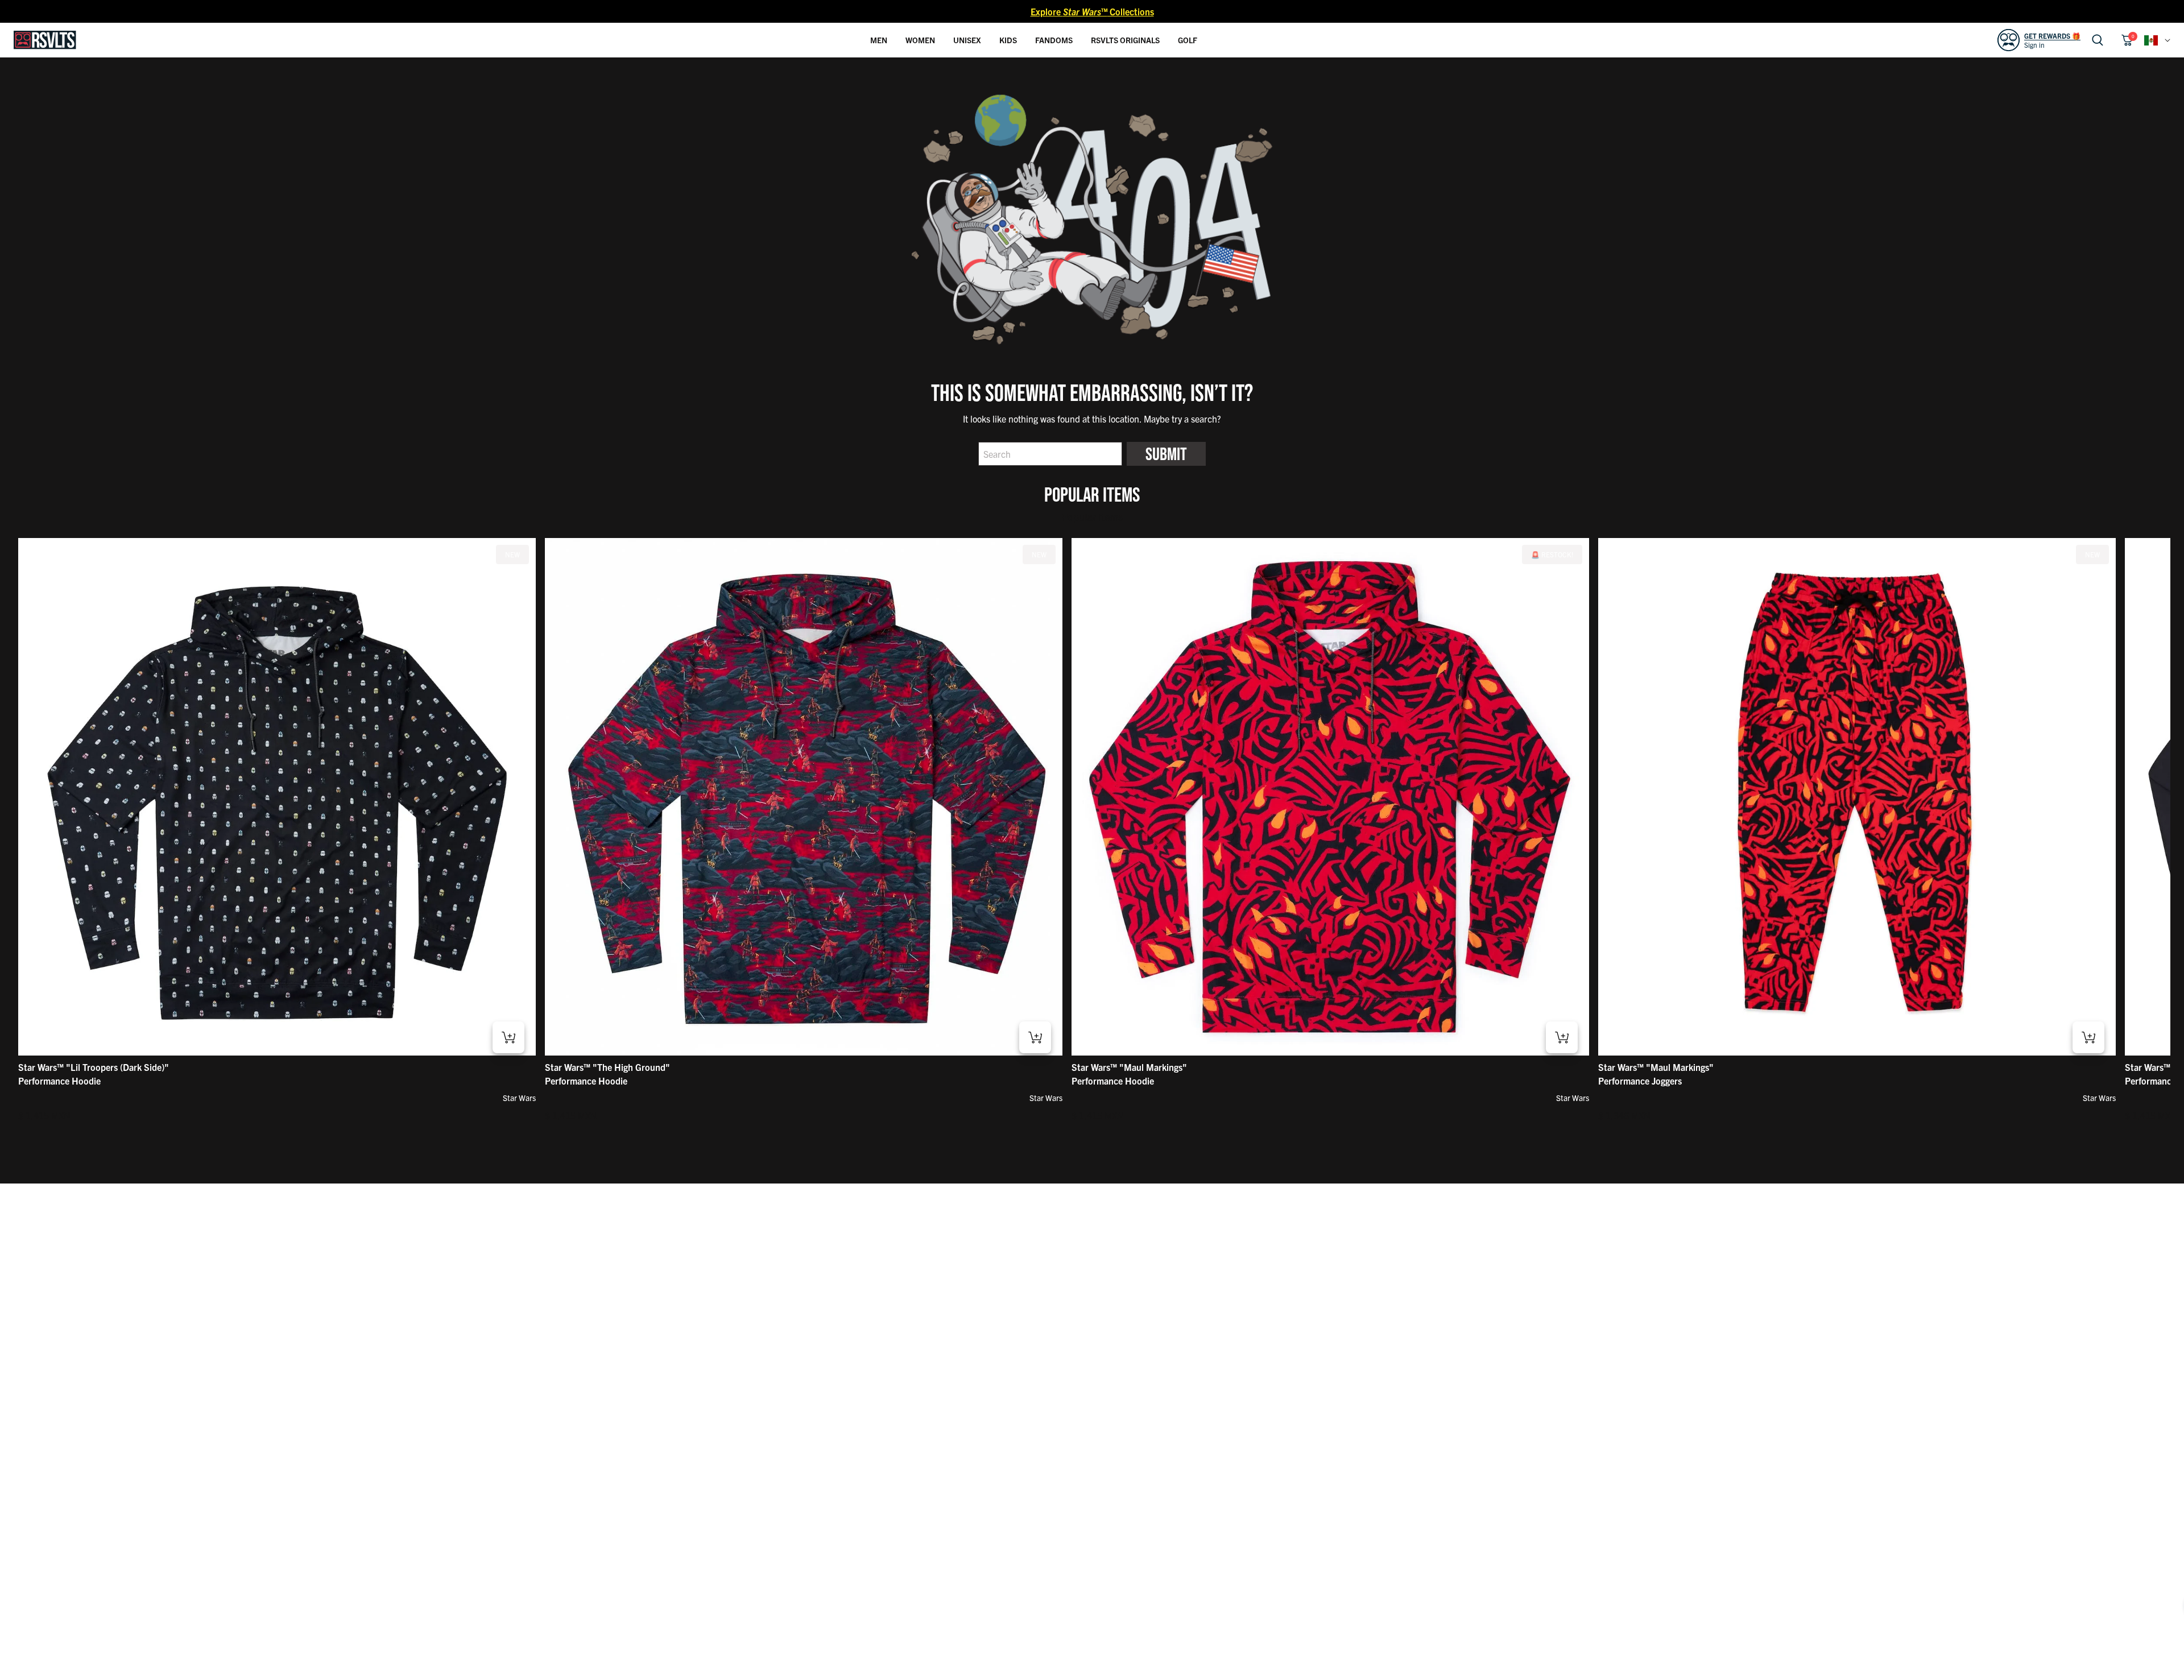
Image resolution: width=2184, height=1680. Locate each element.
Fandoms (1054, 40)
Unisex (967, 40)
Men (879, 40)
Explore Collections (1092, 11)
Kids (1008, 40)
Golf (1188, 40)
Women (920, 40)
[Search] (2098, 40)
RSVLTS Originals (1125, 40)
